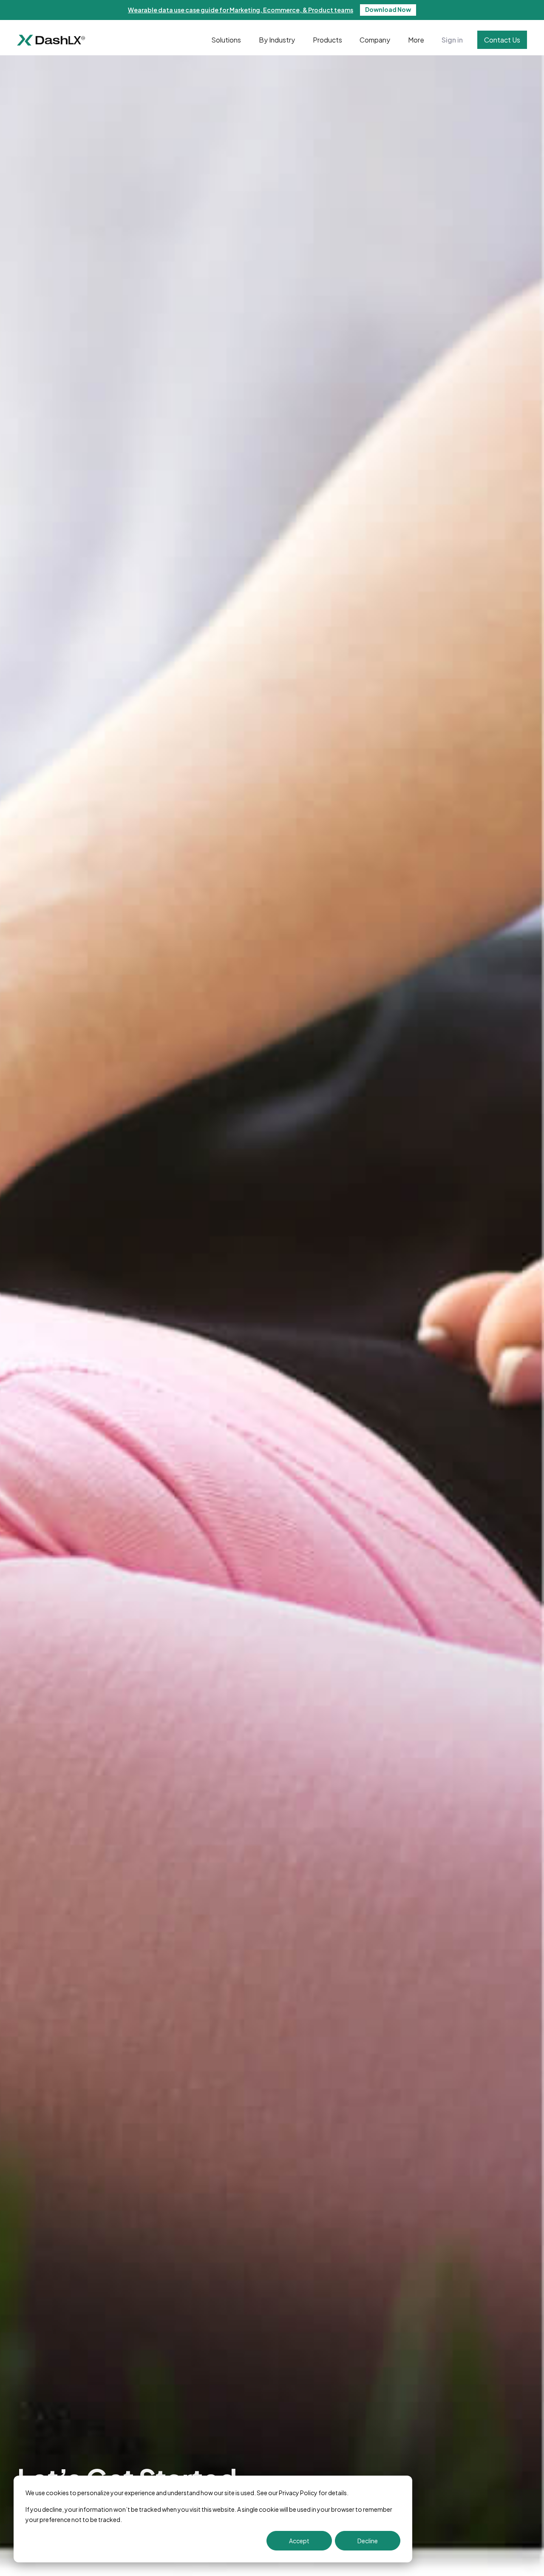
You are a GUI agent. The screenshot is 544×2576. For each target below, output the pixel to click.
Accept (299, 2541)
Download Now (388, 9)
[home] (51, 40)
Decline (368, 2541)
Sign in (452, 40)
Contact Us (502, 40)
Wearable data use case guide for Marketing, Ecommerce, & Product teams (241, 10)
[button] (226, 40)
